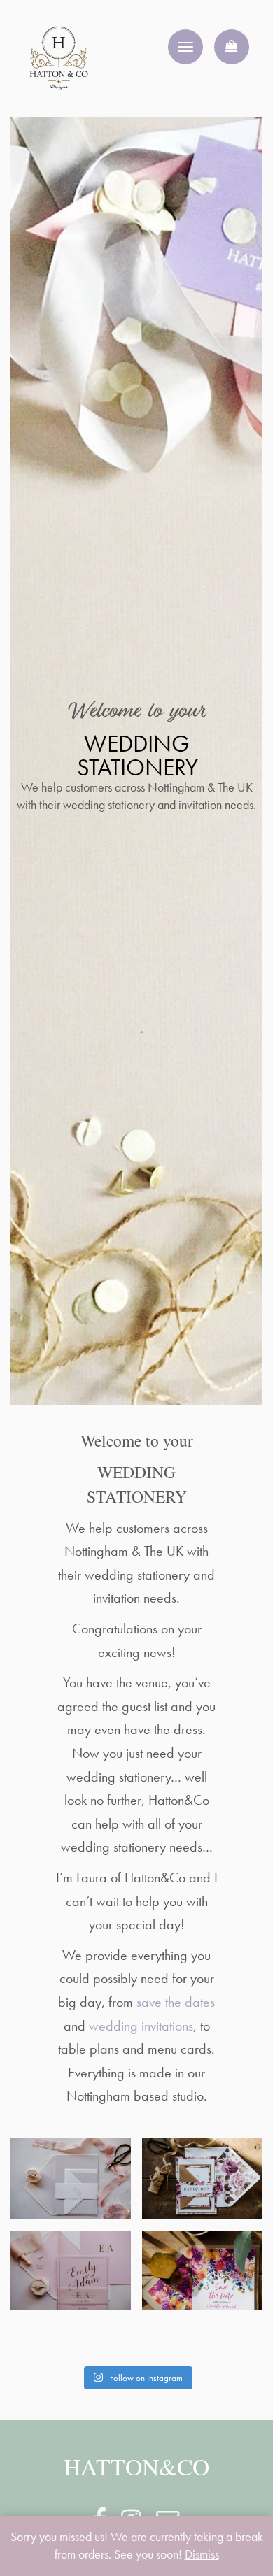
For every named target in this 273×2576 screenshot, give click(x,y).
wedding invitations (141, 2026)
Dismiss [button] (202, 2554)
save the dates (176, 2002)
